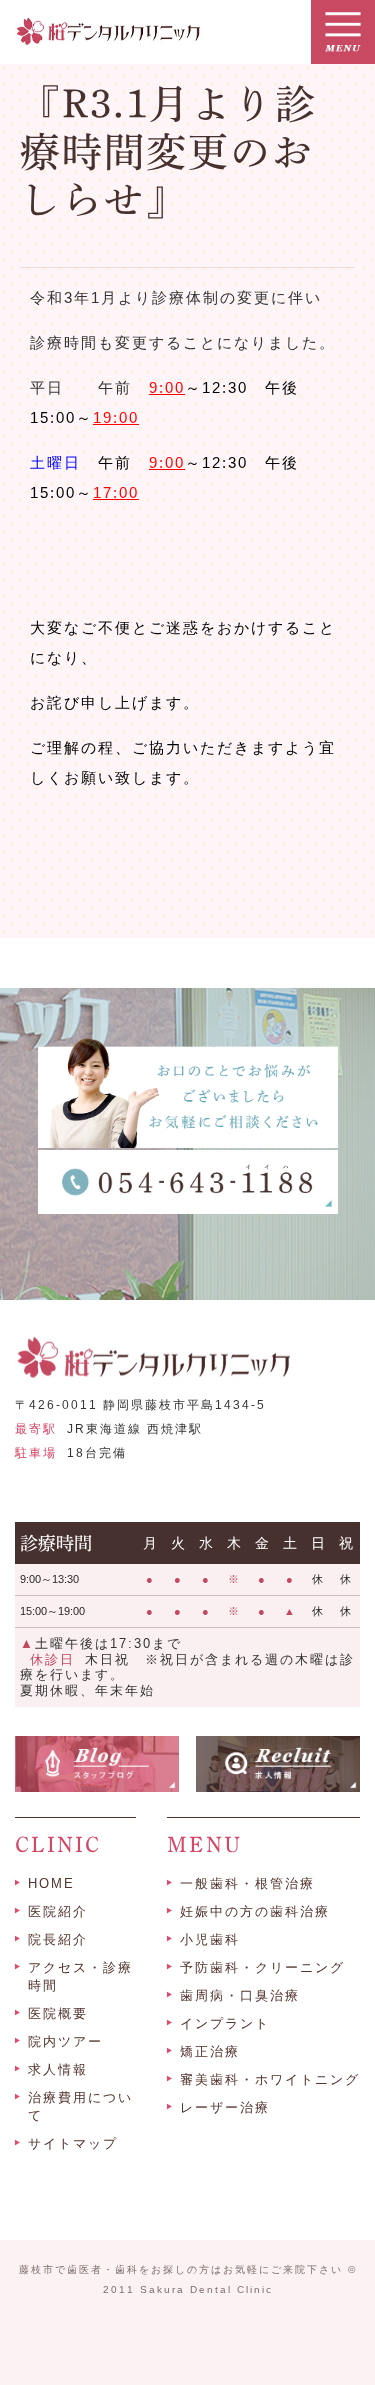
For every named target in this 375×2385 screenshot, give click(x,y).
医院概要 (58, 2013)
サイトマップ (73, 2143)
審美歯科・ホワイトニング (270, 2079)
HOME (51, 1883)
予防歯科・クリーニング (262, 1967)
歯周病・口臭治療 (240, 1995)
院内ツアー (65, 2041)
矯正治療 (210, 2051)
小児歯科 (210, 1939)
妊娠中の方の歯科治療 (255, 1911)
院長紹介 (58, 1939)
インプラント (225, 2023)
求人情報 (58, 2069)
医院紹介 (58, 1911)
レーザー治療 (225, 2107)
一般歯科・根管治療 (247, 1883)
